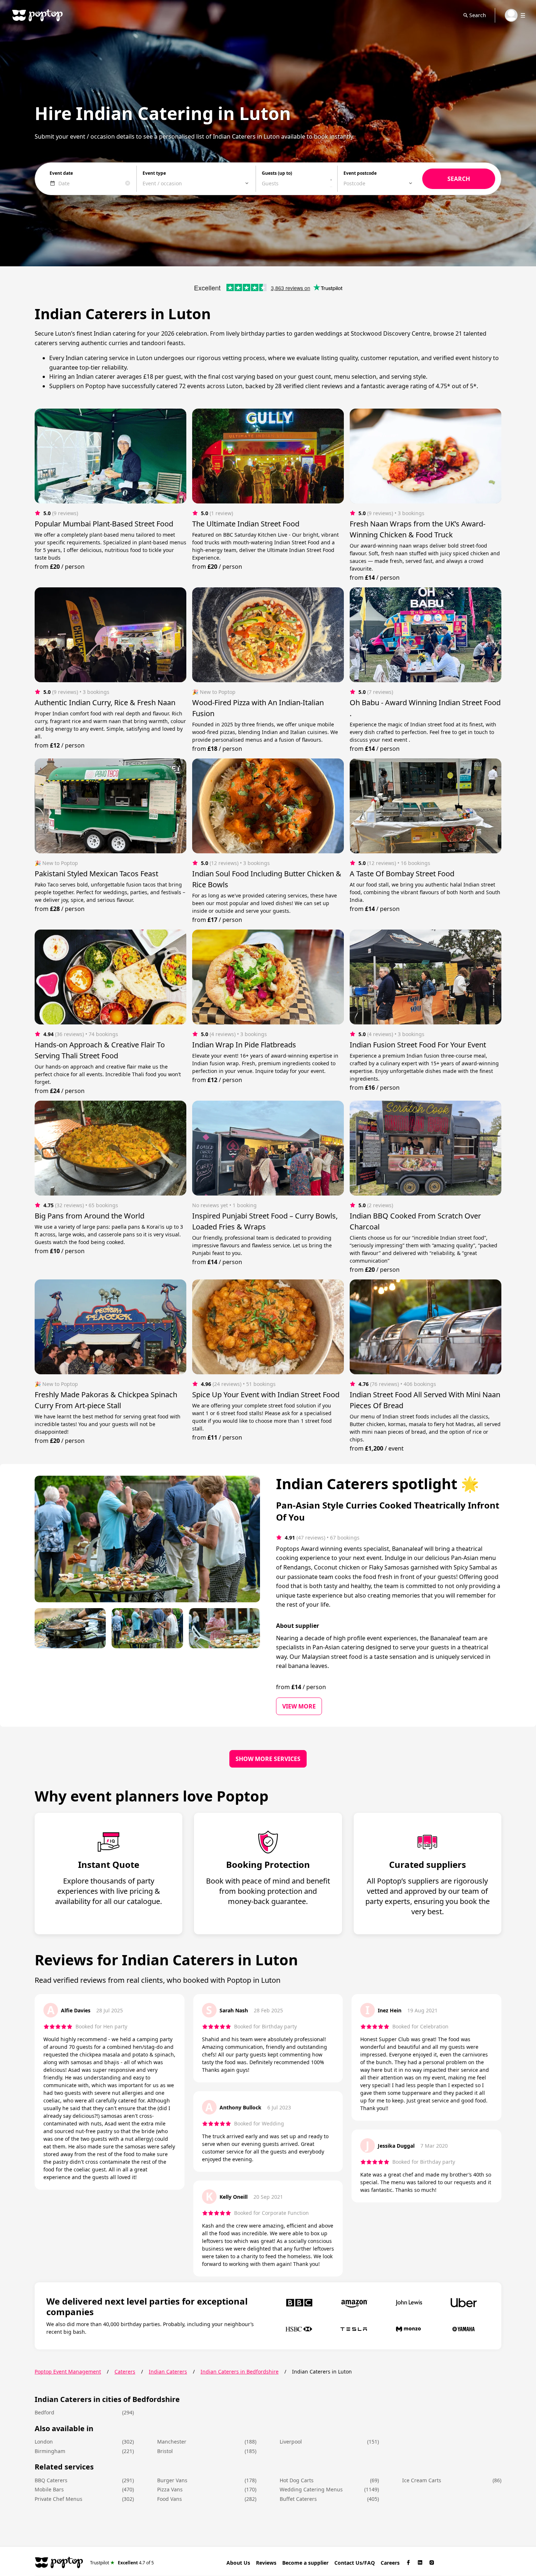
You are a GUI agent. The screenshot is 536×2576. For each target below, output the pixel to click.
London (44, 2442)
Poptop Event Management (68, 2372)
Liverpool (291, 2442)
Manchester (172, 2442)
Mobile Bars (49, 2489)
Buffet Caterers (298, 2499)
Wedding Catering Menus (311, 2489)
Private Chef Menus (59, 2499)
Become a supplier (305, 2563)
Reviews (266, 2563)
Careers (390, 2563)
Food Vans (170, 2499)
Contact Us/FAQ (355, 2563)
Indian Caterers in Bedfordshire (240, 2372)
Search (478, 15)
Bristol (165, 2451)
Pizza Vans (170, 2489)
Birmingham (50, 2451)
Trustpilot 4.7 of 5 (122, 2562)
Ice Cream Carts (422, 2480)
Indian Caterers (168, 2372)
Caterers (125, 2372)
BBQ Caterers (51, 2480)
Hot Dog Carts (297, 2480)
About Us (238, 2563)
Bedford (44, 2412)
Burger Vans (172, 2480)
